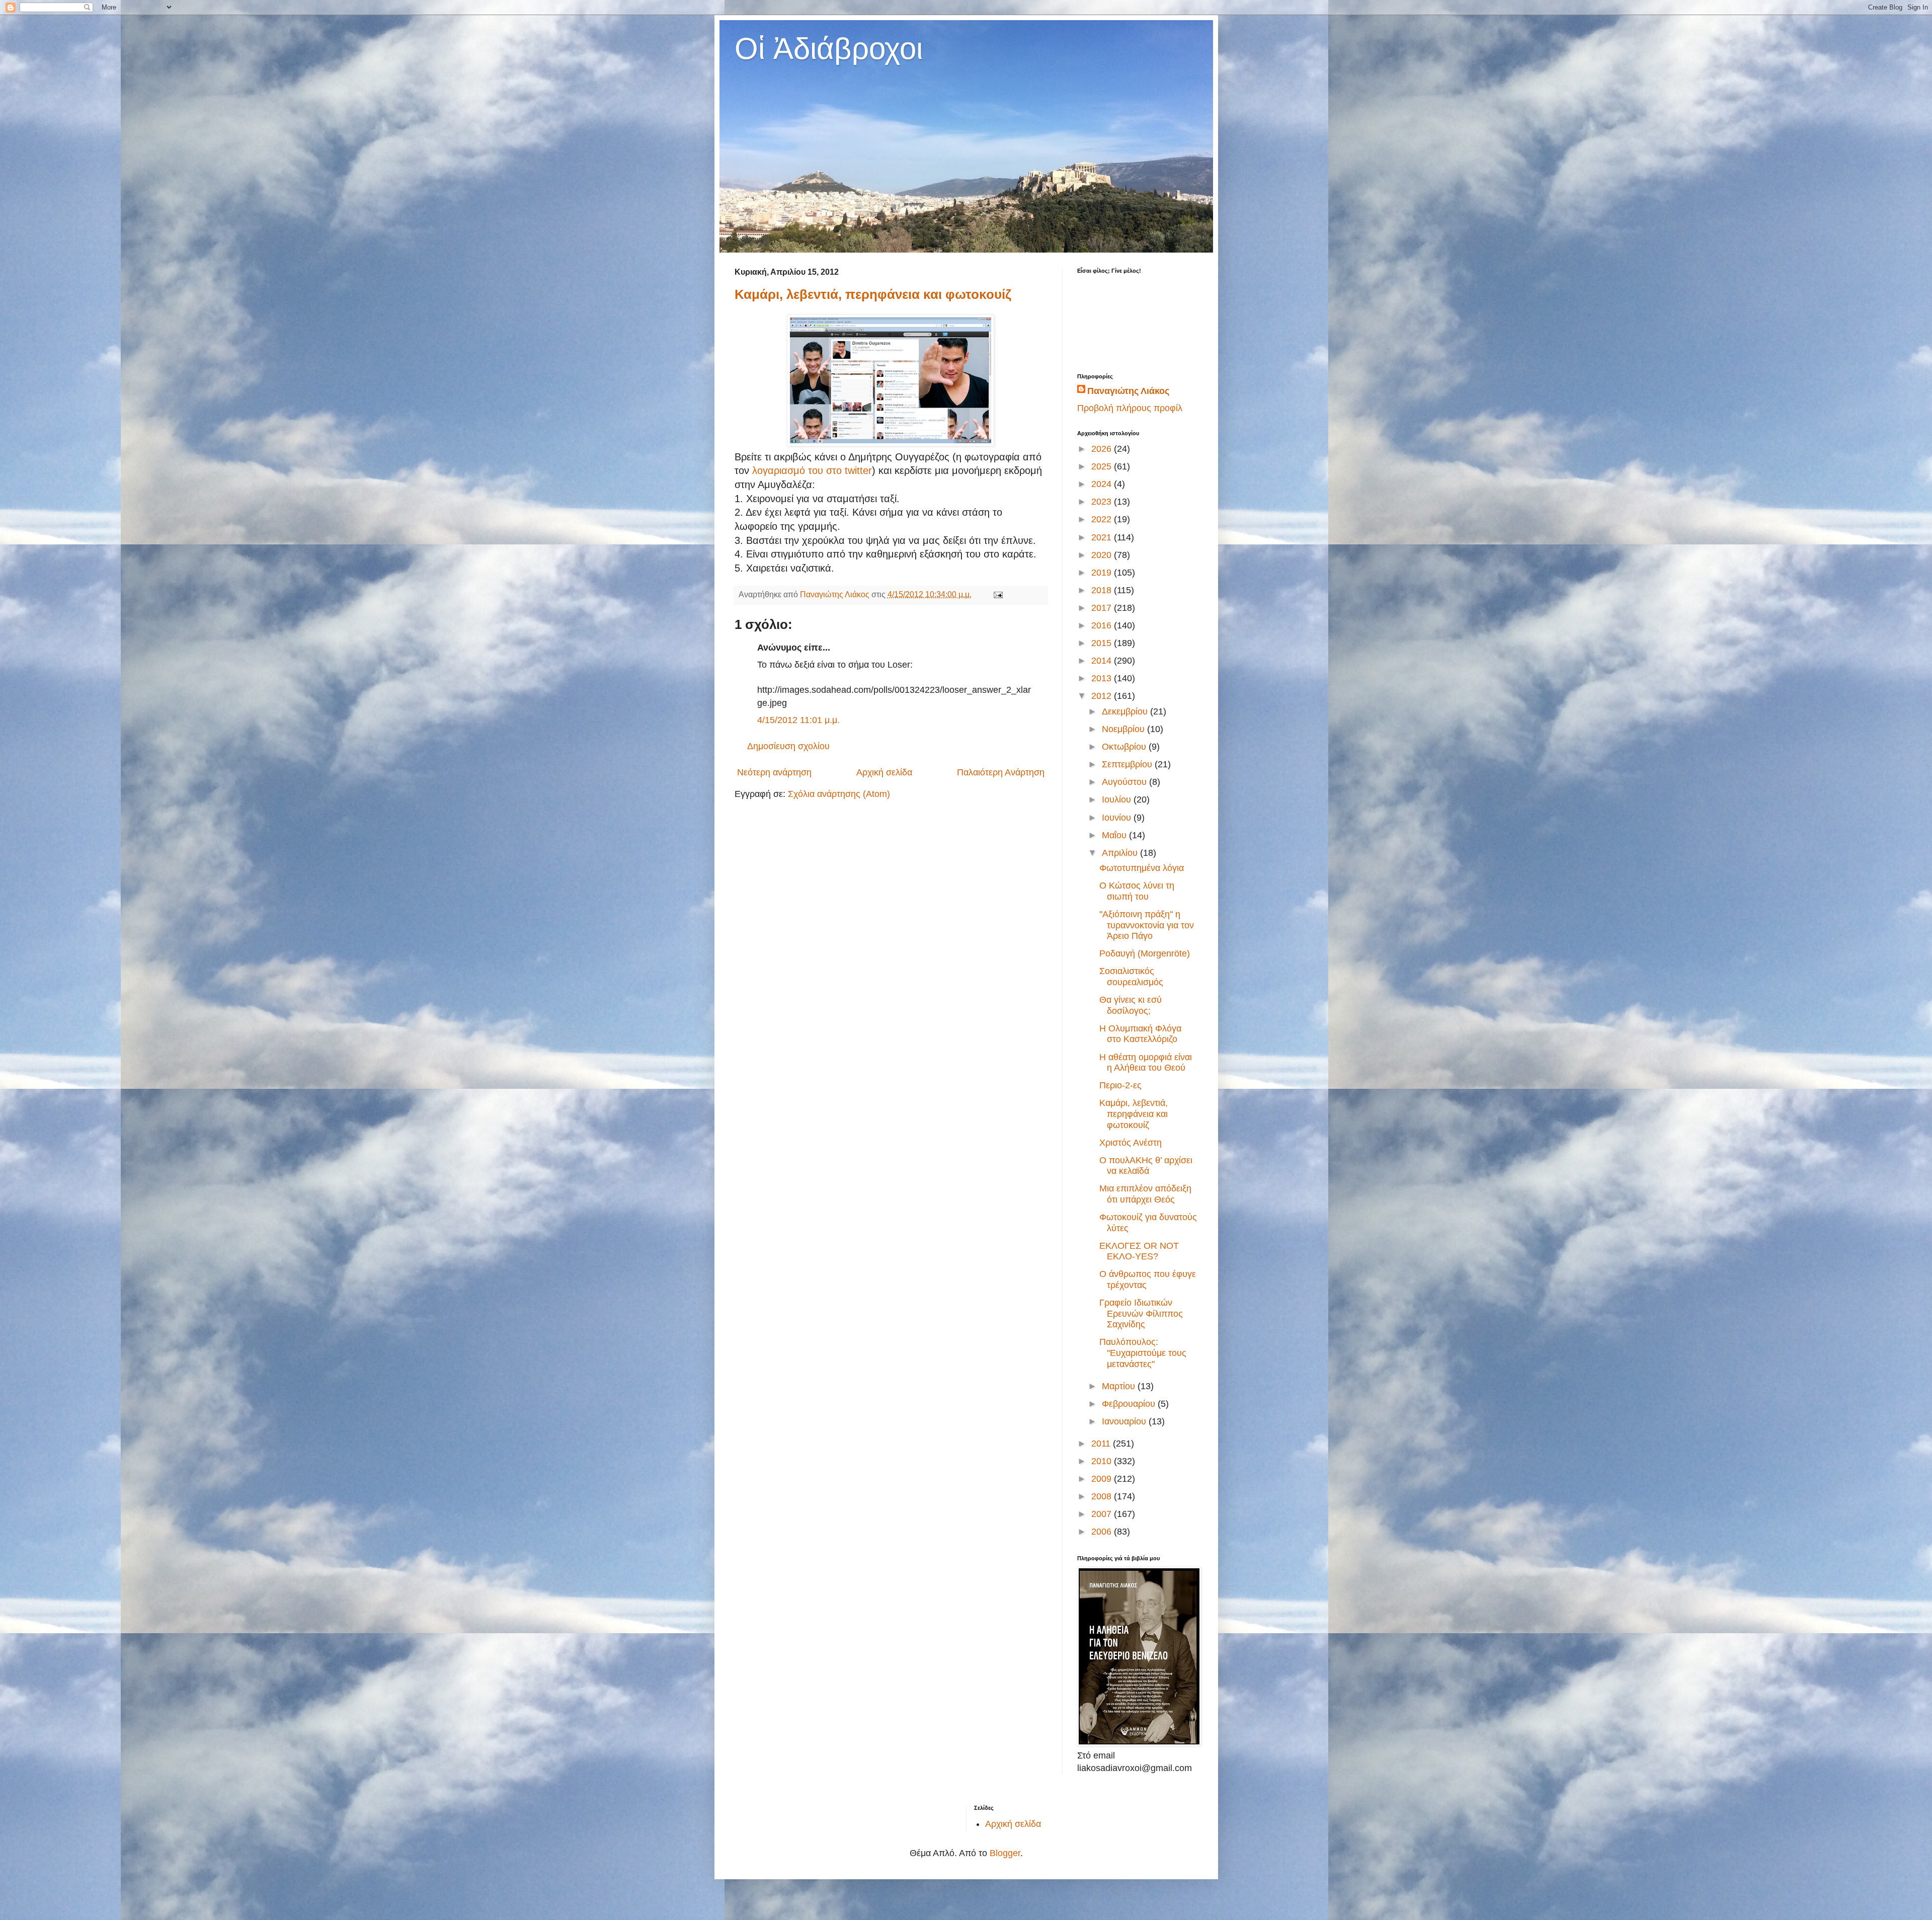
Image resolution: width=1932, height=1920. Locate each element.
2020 (1103, 555)
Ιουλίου (1118, 799)
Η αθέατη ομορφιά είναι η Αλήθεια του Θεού (1146, 1063)
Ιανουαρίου (1125, 1421)
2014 (1103, 661)
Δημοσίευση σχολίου (788, 746)
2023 (1103, 502)
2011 (1102, 1444)
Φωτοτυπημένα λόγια (1142, 868)
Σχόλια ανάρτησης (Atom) (839, 794)
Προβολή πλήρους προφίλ (1130, 408)
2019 (1103, 573)
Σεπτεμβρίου (1128, 764)
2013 (1103, 678)
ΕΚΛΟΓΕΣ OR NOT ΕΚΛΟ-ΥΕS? (1139, 1251)
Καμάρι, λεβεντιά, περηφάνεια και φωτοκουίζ (873, 294)
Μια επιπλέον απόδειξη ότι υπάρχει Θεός (1145, 1194)
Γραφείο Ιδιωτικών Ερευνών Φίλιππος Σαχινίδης (1141, 1313)
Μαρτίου (1120, 1386)
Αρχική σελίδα (884, 772)
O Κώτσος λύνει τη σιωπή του (1137, 891)
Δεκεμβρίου (1126, 711)
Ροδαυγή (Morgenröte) (1145, 953)
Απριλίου (1121, 853)
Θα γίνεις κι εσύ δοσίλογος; (1131, 1005)
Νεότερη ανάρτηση (774, 772)
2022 (1103, 519)
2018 (1103, 590)
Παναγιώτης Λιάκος (1128, 391)
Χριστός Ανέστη (1131, 1143)
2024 (1103, 484)
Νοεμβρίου (1124, 729)
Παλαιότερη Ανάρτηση (1001, 772)
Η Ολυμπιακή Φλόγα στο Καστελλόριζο (1140, 1034)
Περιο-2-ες (1120, 1085)
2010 (1103, 1461)
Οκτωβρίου (1125, 747)
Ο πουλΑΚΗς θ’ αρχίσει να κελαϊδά (1146, 1166)
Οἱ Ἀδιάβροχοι (829, 49)
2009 (1103, 1479)
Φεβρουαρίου (1130, 1404)
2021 (1103, 537)
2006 (1103, 1532)
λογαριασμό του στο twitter (811, 470)
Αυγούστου (1125, 782)
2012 (1103, 696)
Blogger (1005, 1853)
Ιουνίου (1118, 818)
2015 (1103, 643)
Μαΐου (1115, 835)
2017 (1103, 608)
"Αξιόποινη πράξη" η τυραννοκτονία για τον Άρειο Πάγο (1147, 925)
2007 (1103, 1514)
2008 (1103, 1496)
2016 (1103, 625)
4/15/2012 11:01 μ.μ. (798, 720)
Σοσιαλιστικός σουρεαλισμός (1131, 977)
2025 (1103, 466)
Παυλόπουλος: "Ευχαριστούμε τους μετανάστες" (1143, 1353)
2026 (1103, 449)
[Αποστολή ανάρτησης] (997, 594)
